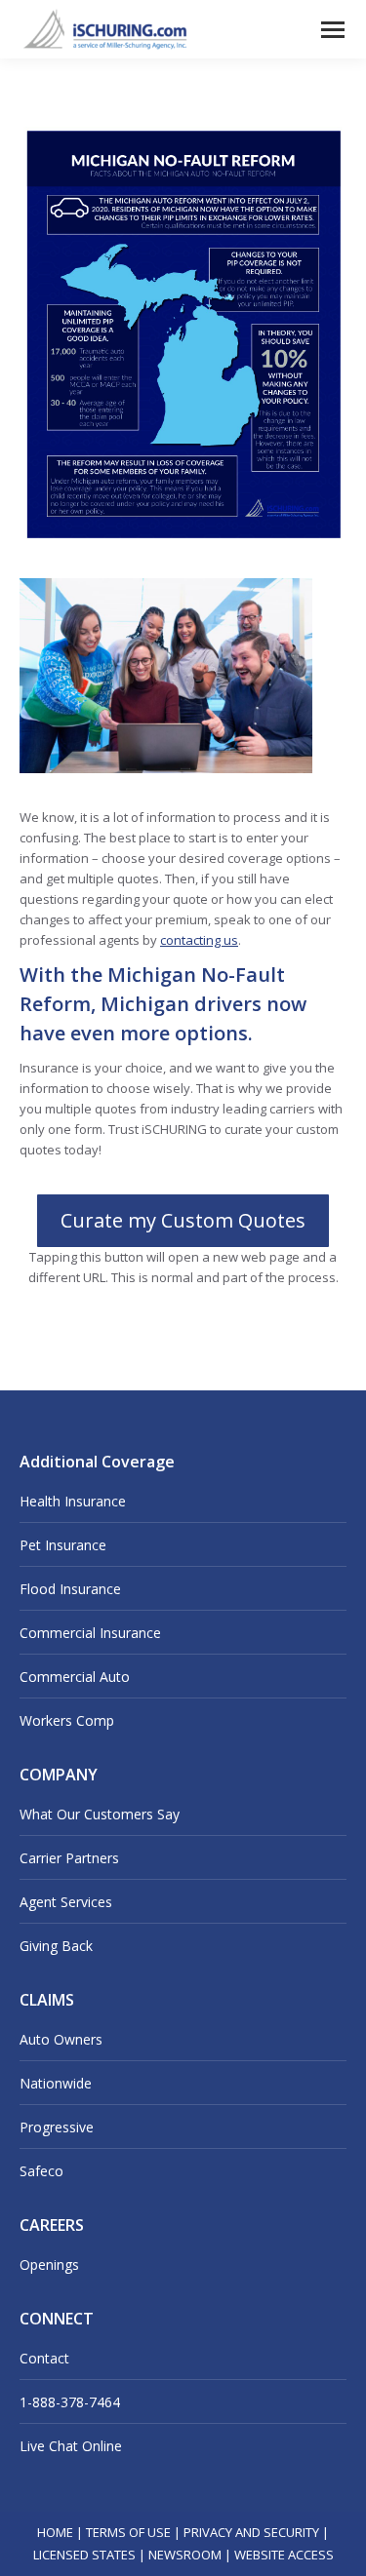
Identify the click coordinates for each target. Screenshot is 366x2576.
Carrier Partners (69, 1858)
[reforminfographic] (183, 335)
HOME (55, 2532)
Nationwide (56, 2083)
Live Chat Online (71, 2446)
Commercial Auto (75, 1677)
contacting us (199, 940)
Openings (49, 2264)
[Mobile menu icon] (333, 30)
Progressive (57, 2127)
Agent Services (66, 1902)
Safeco (41, 2171)
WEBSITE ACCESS (284, 2555)
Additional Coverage (97, 1462)
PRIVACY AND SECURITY (251, 2532)
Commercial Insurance (90, 1633)
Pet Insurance (63, 1545)
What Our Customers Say (100, 1814)
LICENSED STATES (84, 2555)
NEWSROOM (185, 2555)
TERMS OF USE (128, 2532)
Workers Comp (67, 1720)
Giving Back (56, 1946)
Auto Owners (61, 2039)
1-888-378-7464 (70, 2402)
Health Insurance (73, 1501)
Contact (44, 2358)
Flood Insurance (70, 1589)
